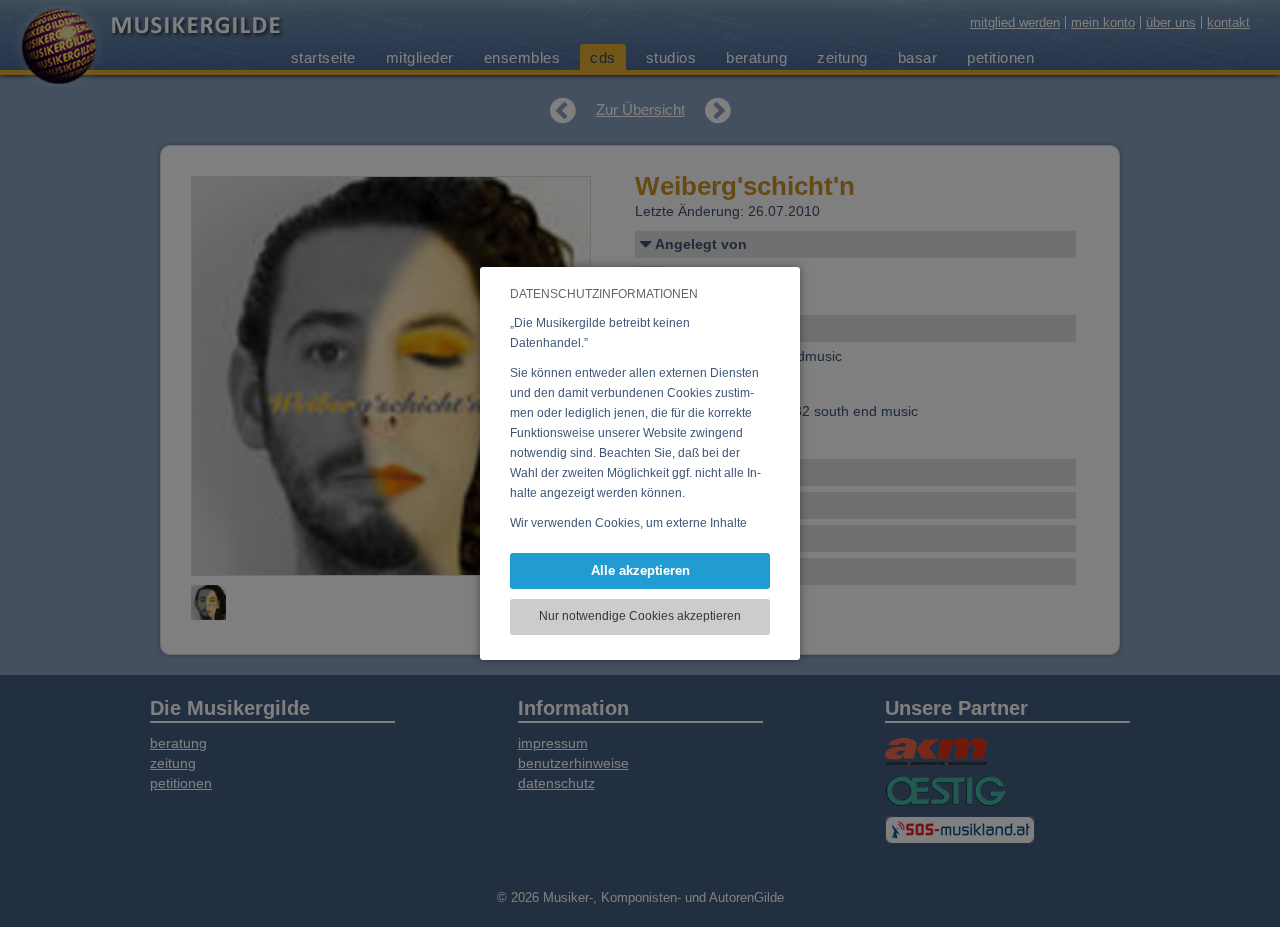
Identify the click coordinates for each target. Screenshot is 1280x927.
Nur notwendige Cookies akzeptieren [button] (640, 616)
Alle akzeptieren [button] (640, 570)
